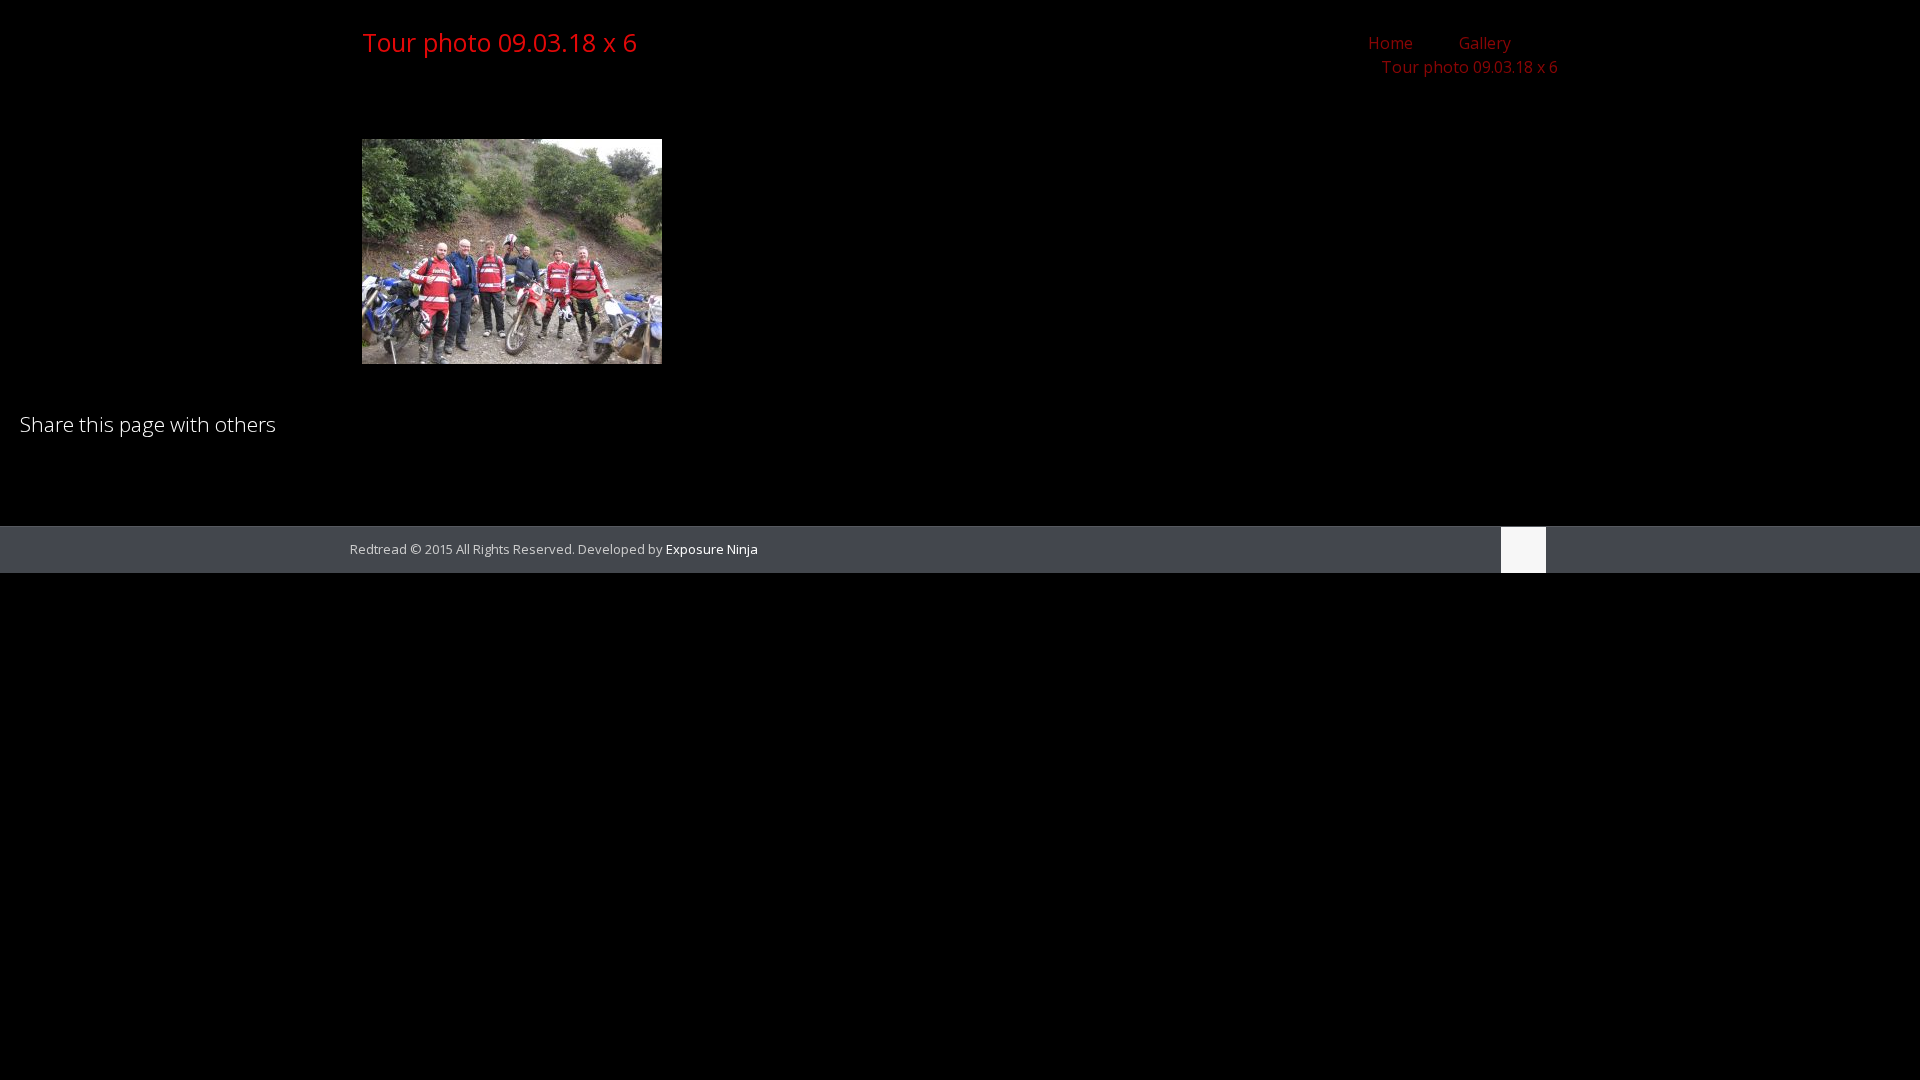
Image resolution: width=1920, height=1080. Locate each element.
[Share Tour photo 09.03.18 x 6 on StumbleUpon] (171, 477)
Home (1390, 43)
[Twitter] (1470, 548)
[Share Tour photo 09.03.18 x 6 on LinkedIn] (35, 477)
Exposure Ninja (712, 549)
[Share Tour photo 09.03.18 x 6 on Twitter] (103, 477)
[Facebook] (1443, 548)
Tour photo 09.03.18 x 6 (1469, 67)
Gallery (1485, 43)
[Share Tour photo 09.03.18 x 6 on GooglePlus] (205, 477)
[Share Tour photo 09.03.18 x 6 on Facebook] (69, 477)
